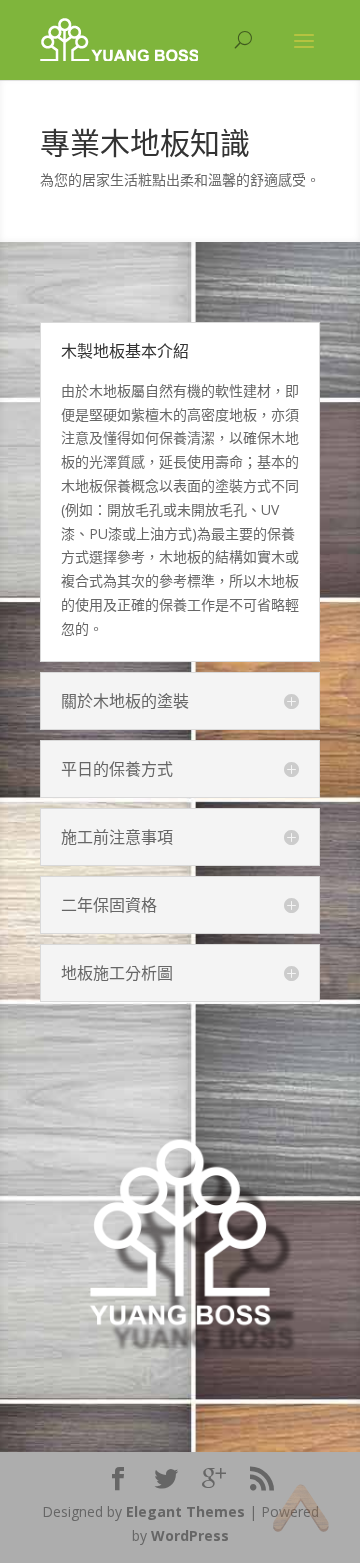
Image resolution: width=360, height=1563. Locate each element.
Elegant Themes (185, 1511)
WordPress (190, 1535)
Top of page (300, 1507)
